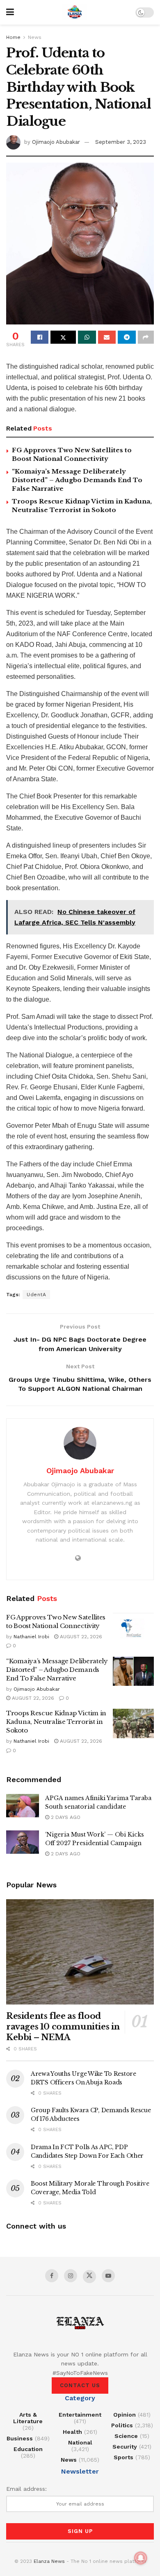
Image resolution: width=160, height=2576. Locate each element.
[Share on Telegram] (127, 337)
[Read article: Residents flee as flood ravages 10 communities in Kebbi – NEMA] (80, 1952)
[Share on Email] (107, 337)
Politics (122, 2425)
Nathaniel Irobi (31, 1637)
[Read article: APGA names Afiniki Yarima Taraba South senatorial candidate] (23, 1806)
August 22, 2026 (80, 1637)
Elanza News (49, 2561)
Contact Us (80, 2385)
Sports (123, 2457)
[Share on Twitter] (63, 337)
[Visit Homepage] (75, 12)
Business (20, 2438)
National (80, 2442)
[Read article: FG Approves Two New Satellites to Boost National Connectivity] (133, 1628)
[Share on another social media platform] (146, 337)
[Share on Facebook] (40, 337)
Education (28, 2449)
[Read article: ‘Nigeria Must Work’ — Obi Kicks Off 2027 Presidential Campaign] (23, 1842)
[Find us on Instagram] (71, 2276)
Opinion (125, 2415)
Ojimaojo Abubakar (56, 142)
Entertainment (80, 2415)
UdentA (36, 1295)
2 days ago (65, 1817)
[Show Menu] (10, 12)
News (35, 37)
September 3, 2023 (121, 142)
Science (126, 2436)
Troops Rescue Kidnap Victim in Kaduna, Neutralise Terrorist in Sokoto (56, 1722)
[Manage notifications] (141, 2558)
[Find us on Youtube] (108, 2276)
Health (72, 2432)
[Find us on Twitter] (89, 2277)
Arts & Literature (28, 2418)
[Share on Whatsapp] (87, 337)
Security (125, 2447)
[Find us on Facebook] (52, 2276)
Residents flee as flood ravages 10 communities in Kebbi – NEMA (63, 2027)
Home (13, 37)
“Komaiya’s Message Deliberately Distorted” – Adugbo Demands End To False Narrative (77, 480)
